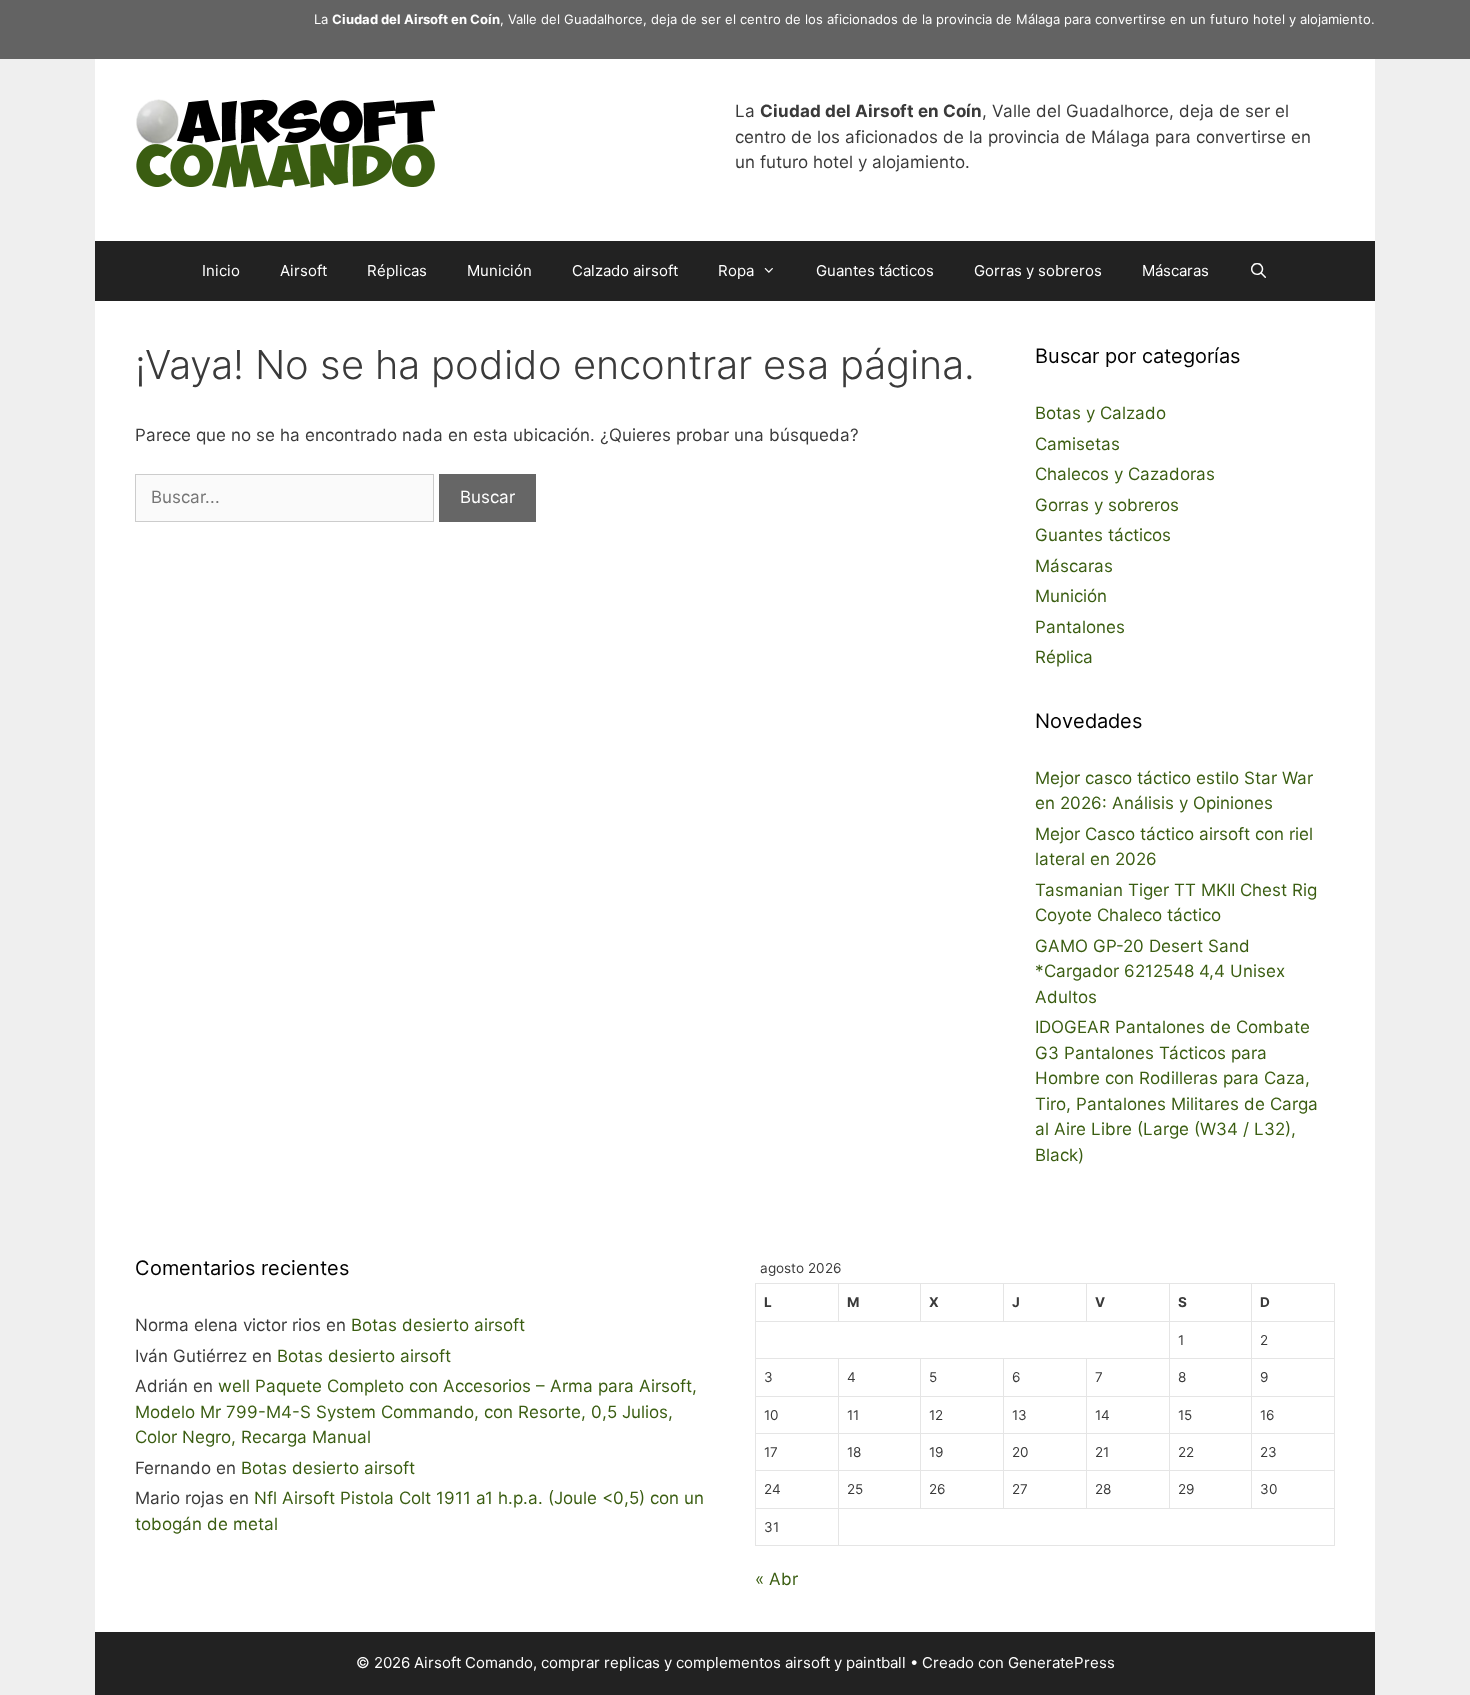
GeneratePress (1061, 1662)
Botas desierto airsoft (438, 1325)
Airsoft (303, 270)
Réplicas (397, 270)
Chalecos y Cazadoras (1125, 474)
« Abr (776, 1579)
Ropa (736, 270)
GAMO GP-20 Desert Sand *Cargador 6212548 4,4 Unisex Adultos (1160, 971)
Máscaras (1175, 270)
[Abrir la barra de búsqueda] (1258, 271)
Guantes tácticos (875, 270)
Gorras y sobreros (1038, 270)
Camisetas (1077, 444)
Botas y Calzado (1100, 413)
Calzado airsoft (625, 270)
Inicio (221, 270)
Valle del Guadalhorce (575, 19)
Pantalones (1080, 627)
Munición (499, 270)
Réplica (1064, 657)
